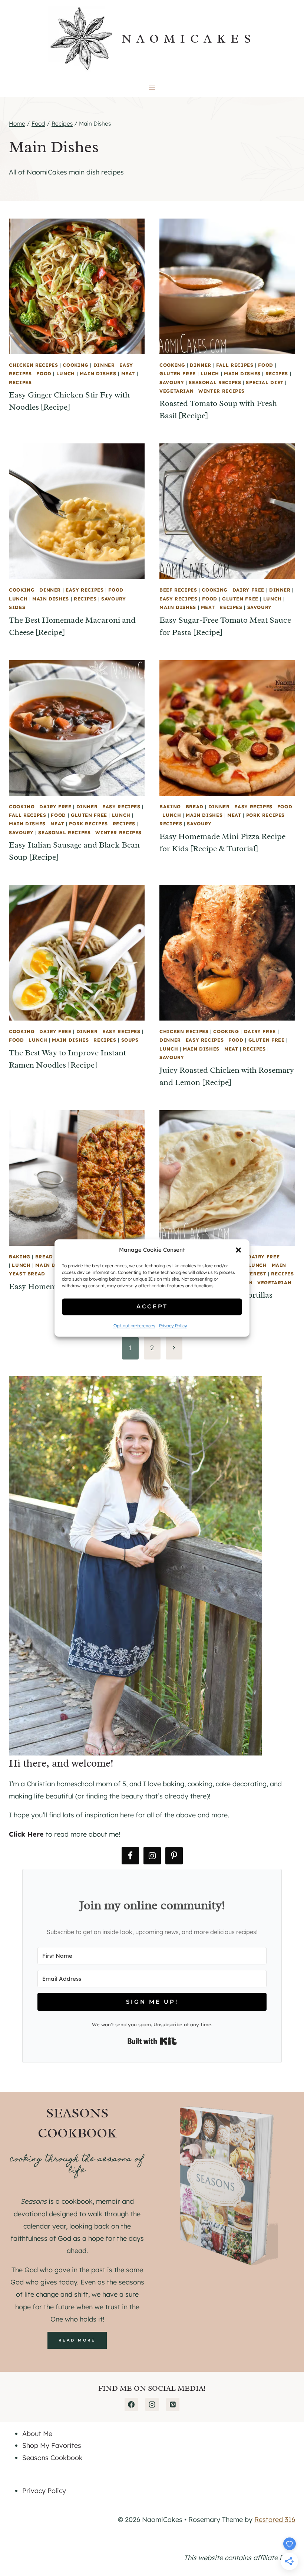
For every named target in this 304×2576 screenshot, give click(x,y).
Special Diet (265, 382)
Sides (17, 607)
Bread (195, 806)
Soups (130, 1040)
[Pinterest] (173, 2404)
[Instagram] (152, 2404)
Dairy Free (248, 590)
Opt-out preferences (134, 1326)
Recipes (20, 382)
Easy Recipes (85, 590)
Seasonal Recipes (215, 382)
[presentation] (77, 286)
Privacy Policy (173, 1326)
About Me (37, 2434)
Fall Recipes (235, 365)
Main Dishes (98, 373)
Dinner (104, 365)
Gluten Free (178, 373)
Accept (152, 1307)
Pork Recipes (88, 823)
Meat (128, 373)
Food (44, 373)
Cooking (75, 365)
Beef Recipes (178, 590)
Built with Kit (152, 2041)
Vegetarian (176, 391)
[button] (238, 1250)
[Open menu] (152, 88)
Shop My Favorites (52, 2445)
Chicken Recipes (33, 365)
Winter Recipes (222, 391)
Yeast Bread (27, 1274)
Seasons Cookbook (52, 2458)
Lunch (66, 373)
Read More (77, 2340)
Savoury (172, 382)
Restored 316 (275, 2520)
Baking (170, 806)
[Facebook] (131, 2404)
